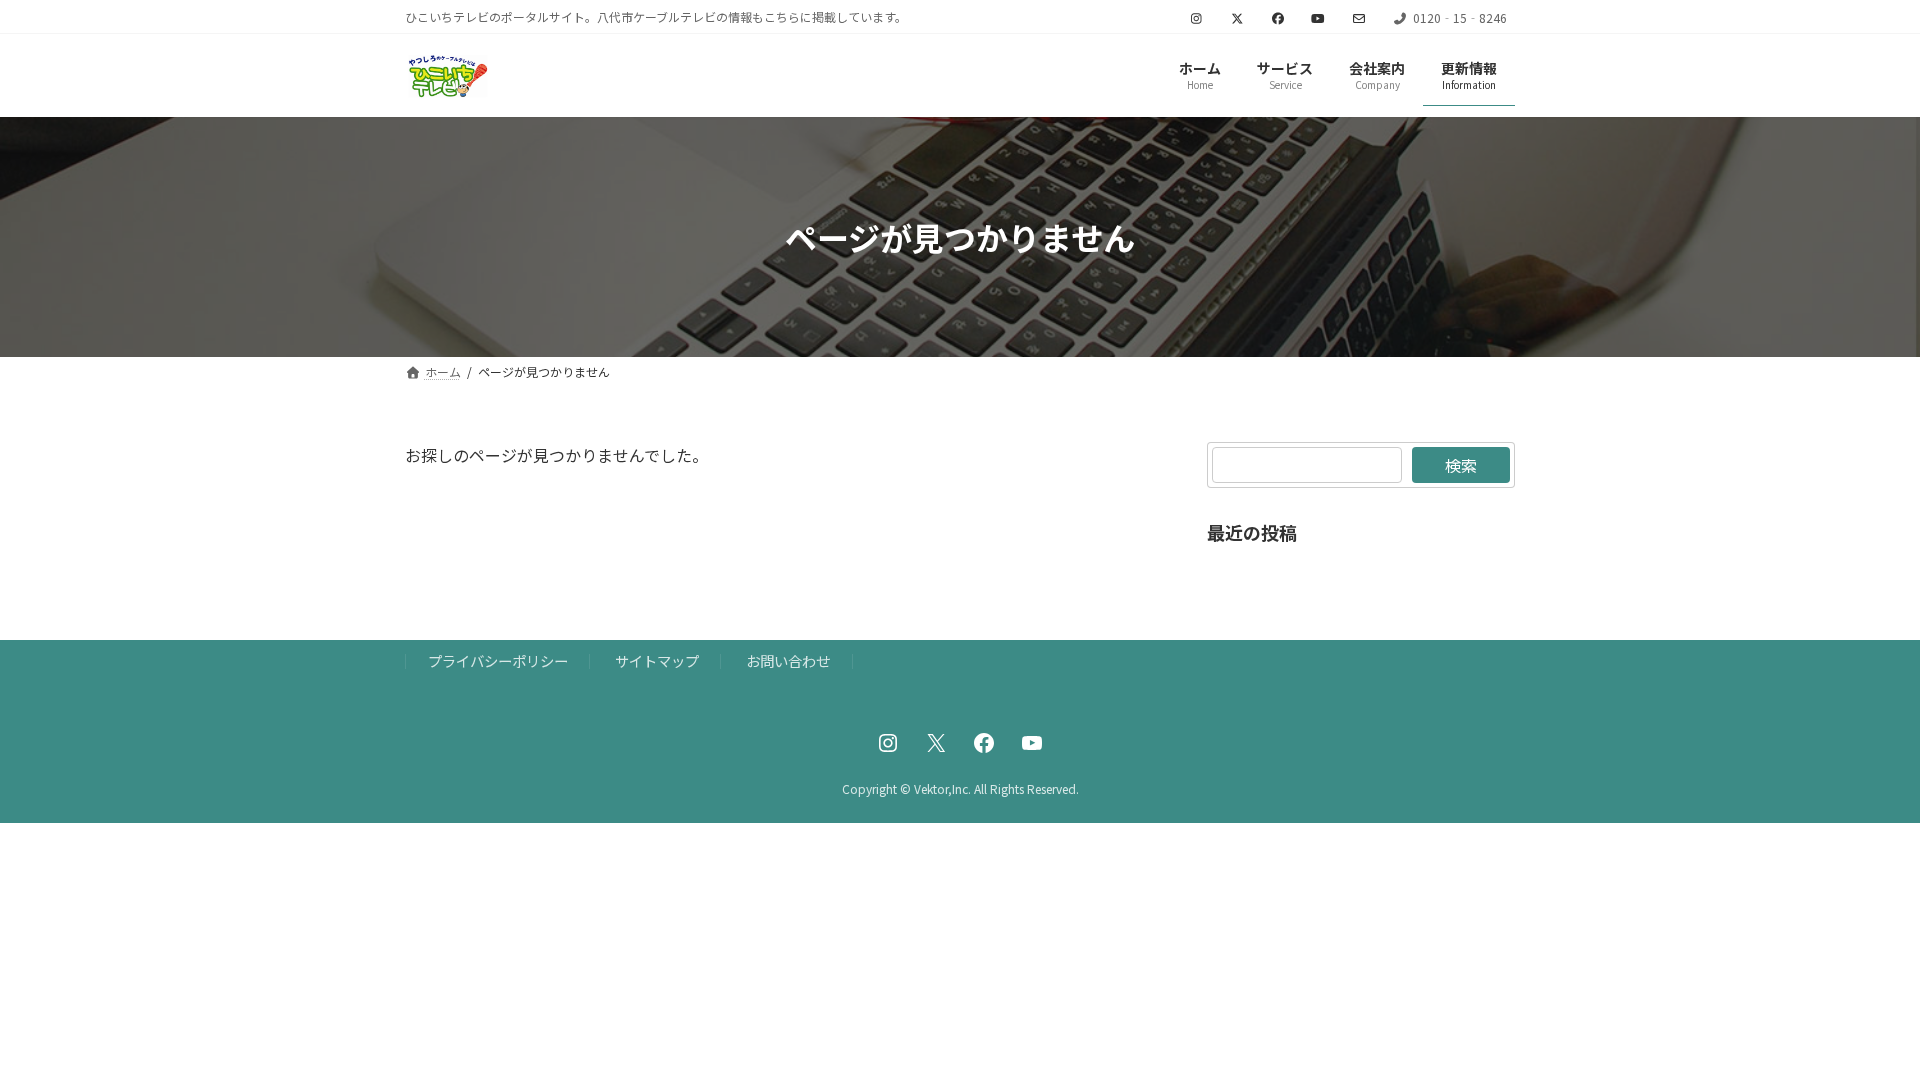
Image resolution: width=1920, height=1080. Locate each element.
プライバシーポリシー (498, 660)
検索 (1461, 465)
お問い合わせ (788, 660)
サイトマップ (657, 660)
